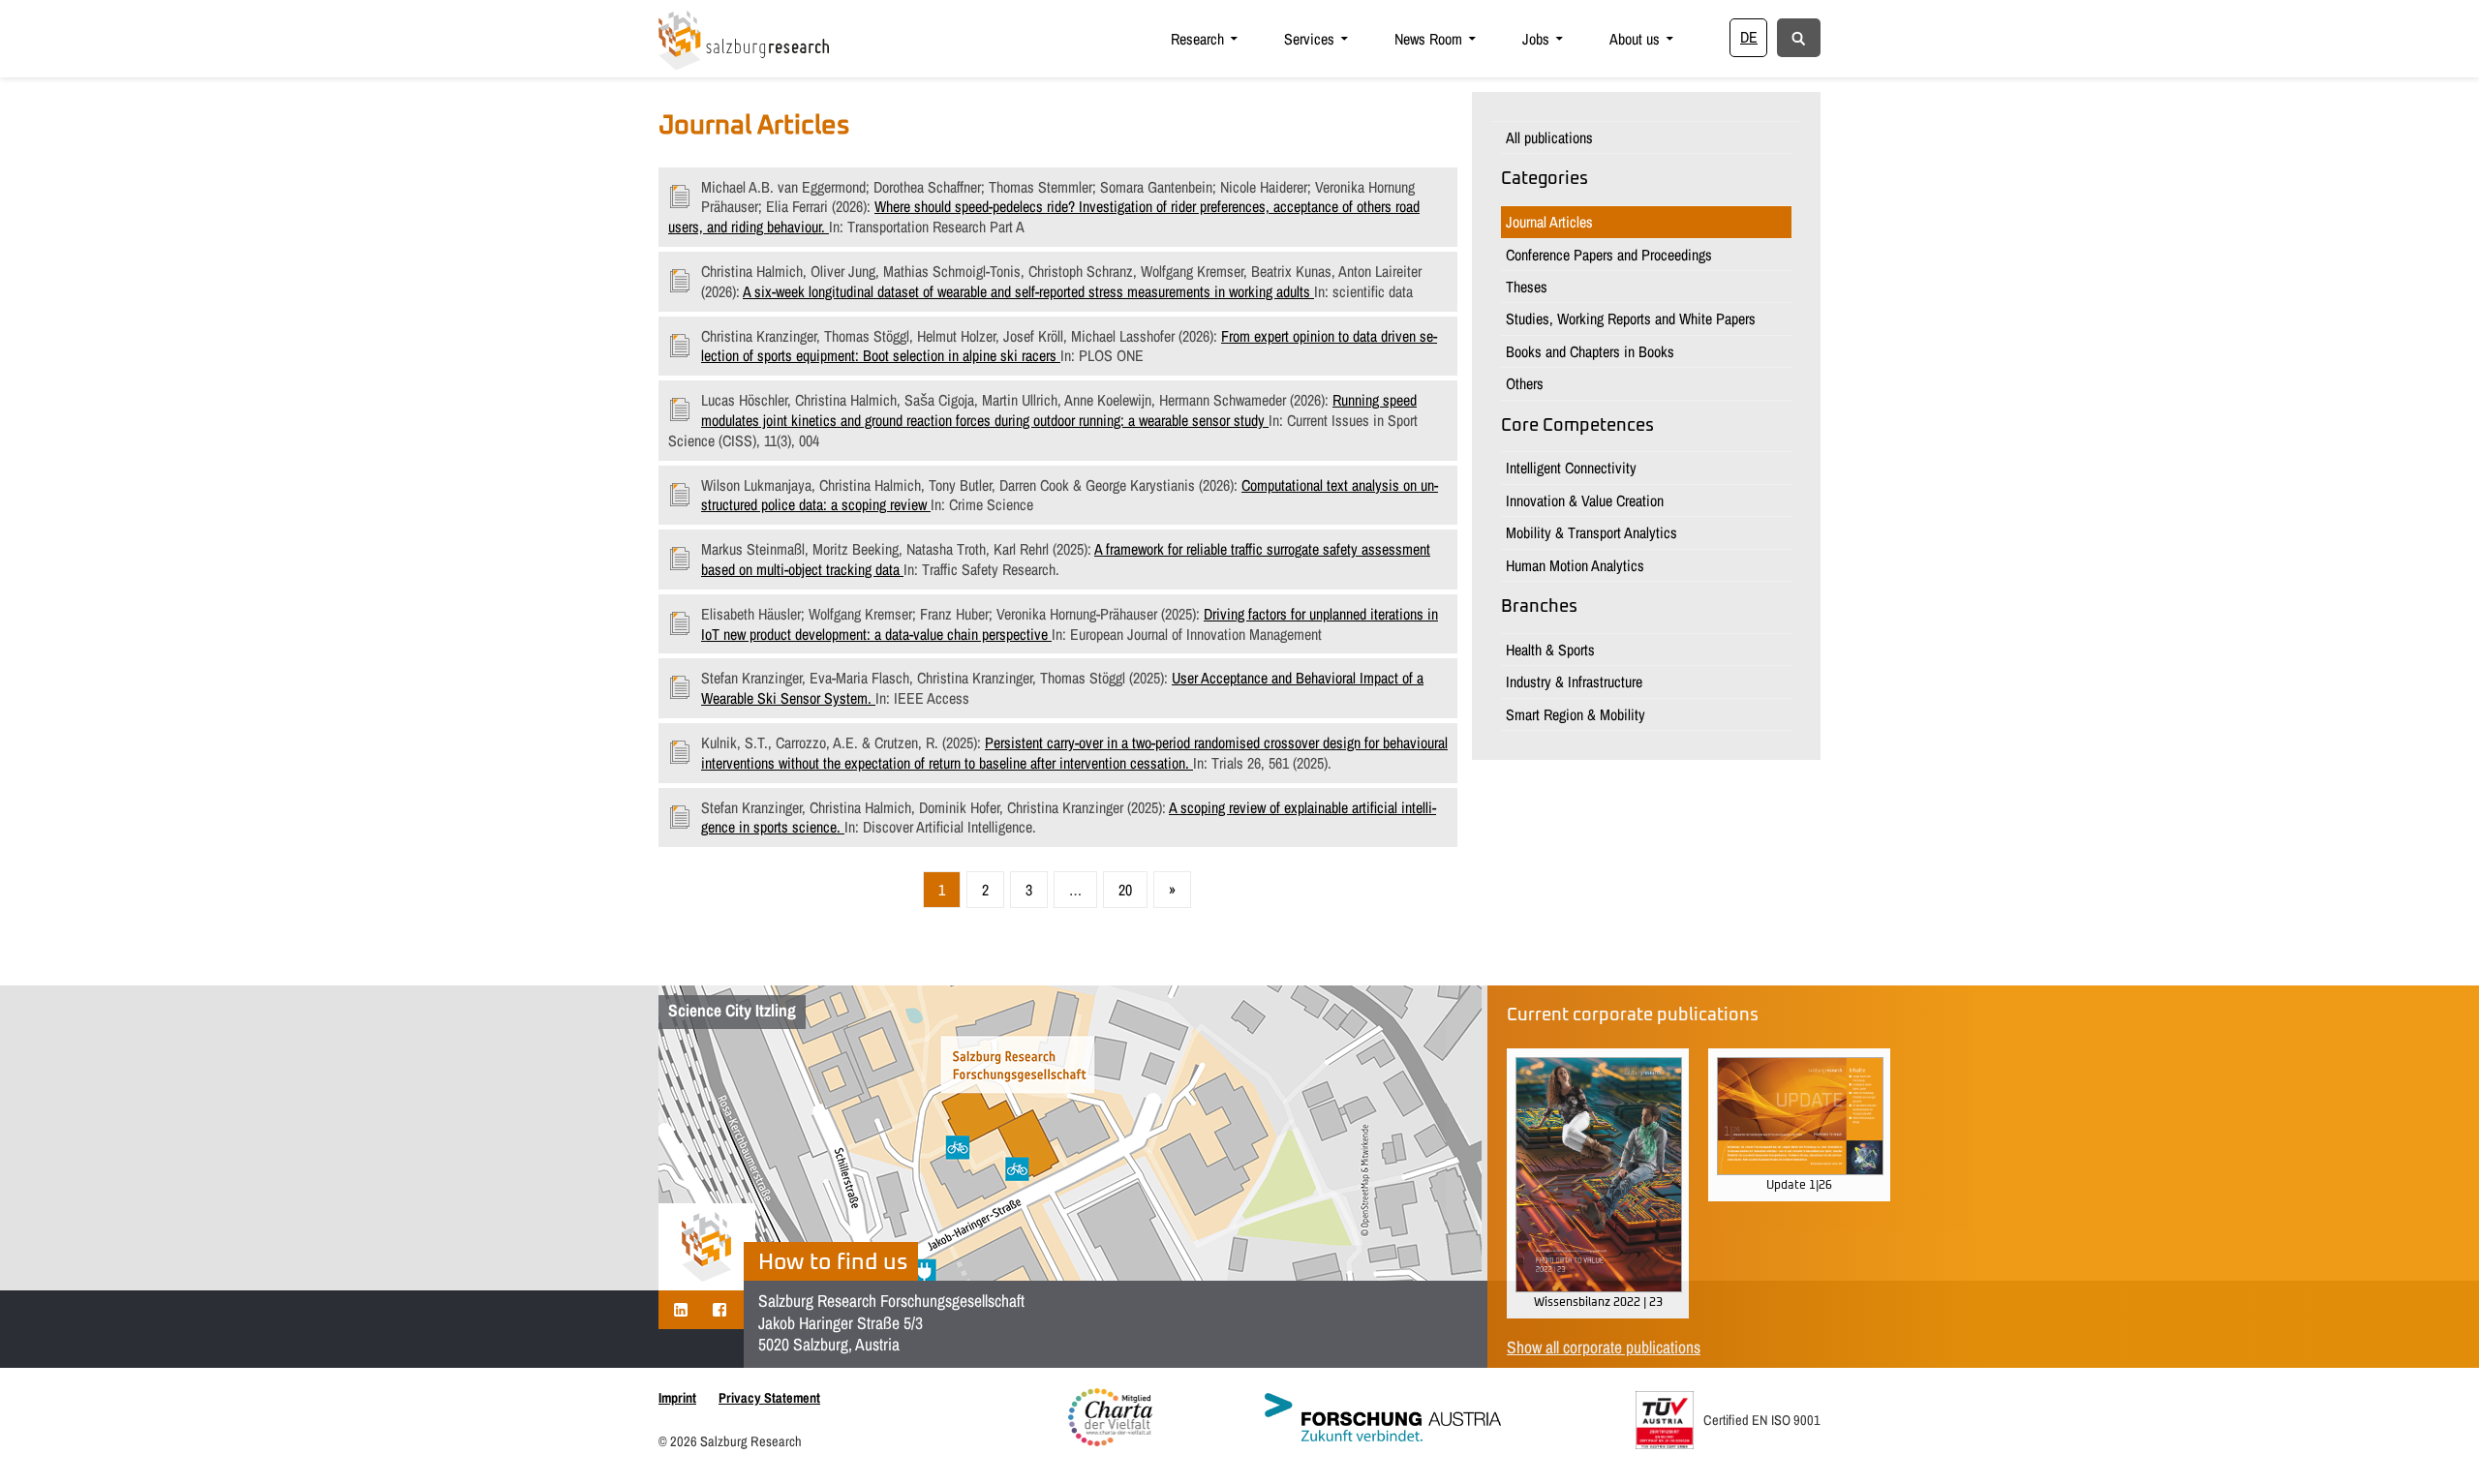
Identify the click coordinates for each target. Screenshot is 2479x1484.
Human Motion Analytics (1575, 565)
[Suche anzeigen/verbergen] (1799, 37)
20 (1125, 890)
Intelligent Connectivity (1571, 468)
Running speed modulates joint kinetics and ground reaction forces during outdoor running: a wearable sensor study (1059, 410)
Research (1197, 39)
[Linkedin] (681, 1309)
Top (2433, 1438)
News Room (1428, 39)
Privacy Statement (769, 1397)
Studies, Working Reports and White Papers (1631, 318)
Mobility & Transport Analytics (1591, 532)
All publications (1549, 137)
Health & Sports (1550, 650)
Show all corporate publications (1604, 1347)
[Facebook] (719, 1309)
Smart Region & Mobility (1576, 714)
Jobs (1536, 39)
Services (1309, 39)
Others (1525, 383)
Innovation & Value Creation (1585, 500)
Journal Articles (1549, 222)
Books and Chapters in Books (1590, 351)
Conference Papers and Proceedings (1609, 255)
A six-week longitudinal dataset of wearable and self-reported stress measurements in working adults (1028, 291)
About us (1635, 39)
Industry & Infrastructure (1574, 681)
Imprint (677, 1397)
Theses (1527, 287)
